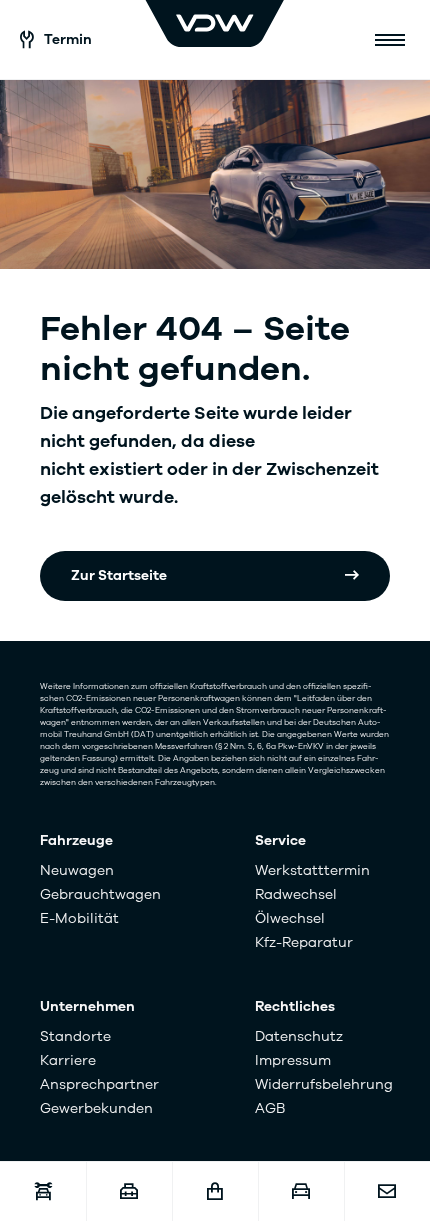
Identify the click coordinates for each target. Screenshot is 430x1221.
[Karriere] (129, 1191)
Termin (68, 39)
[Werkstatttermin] (43, 1191)
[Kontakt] (387, 1191)
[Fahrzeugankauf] (301, 1191)
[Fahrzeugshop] (215, 1191)
